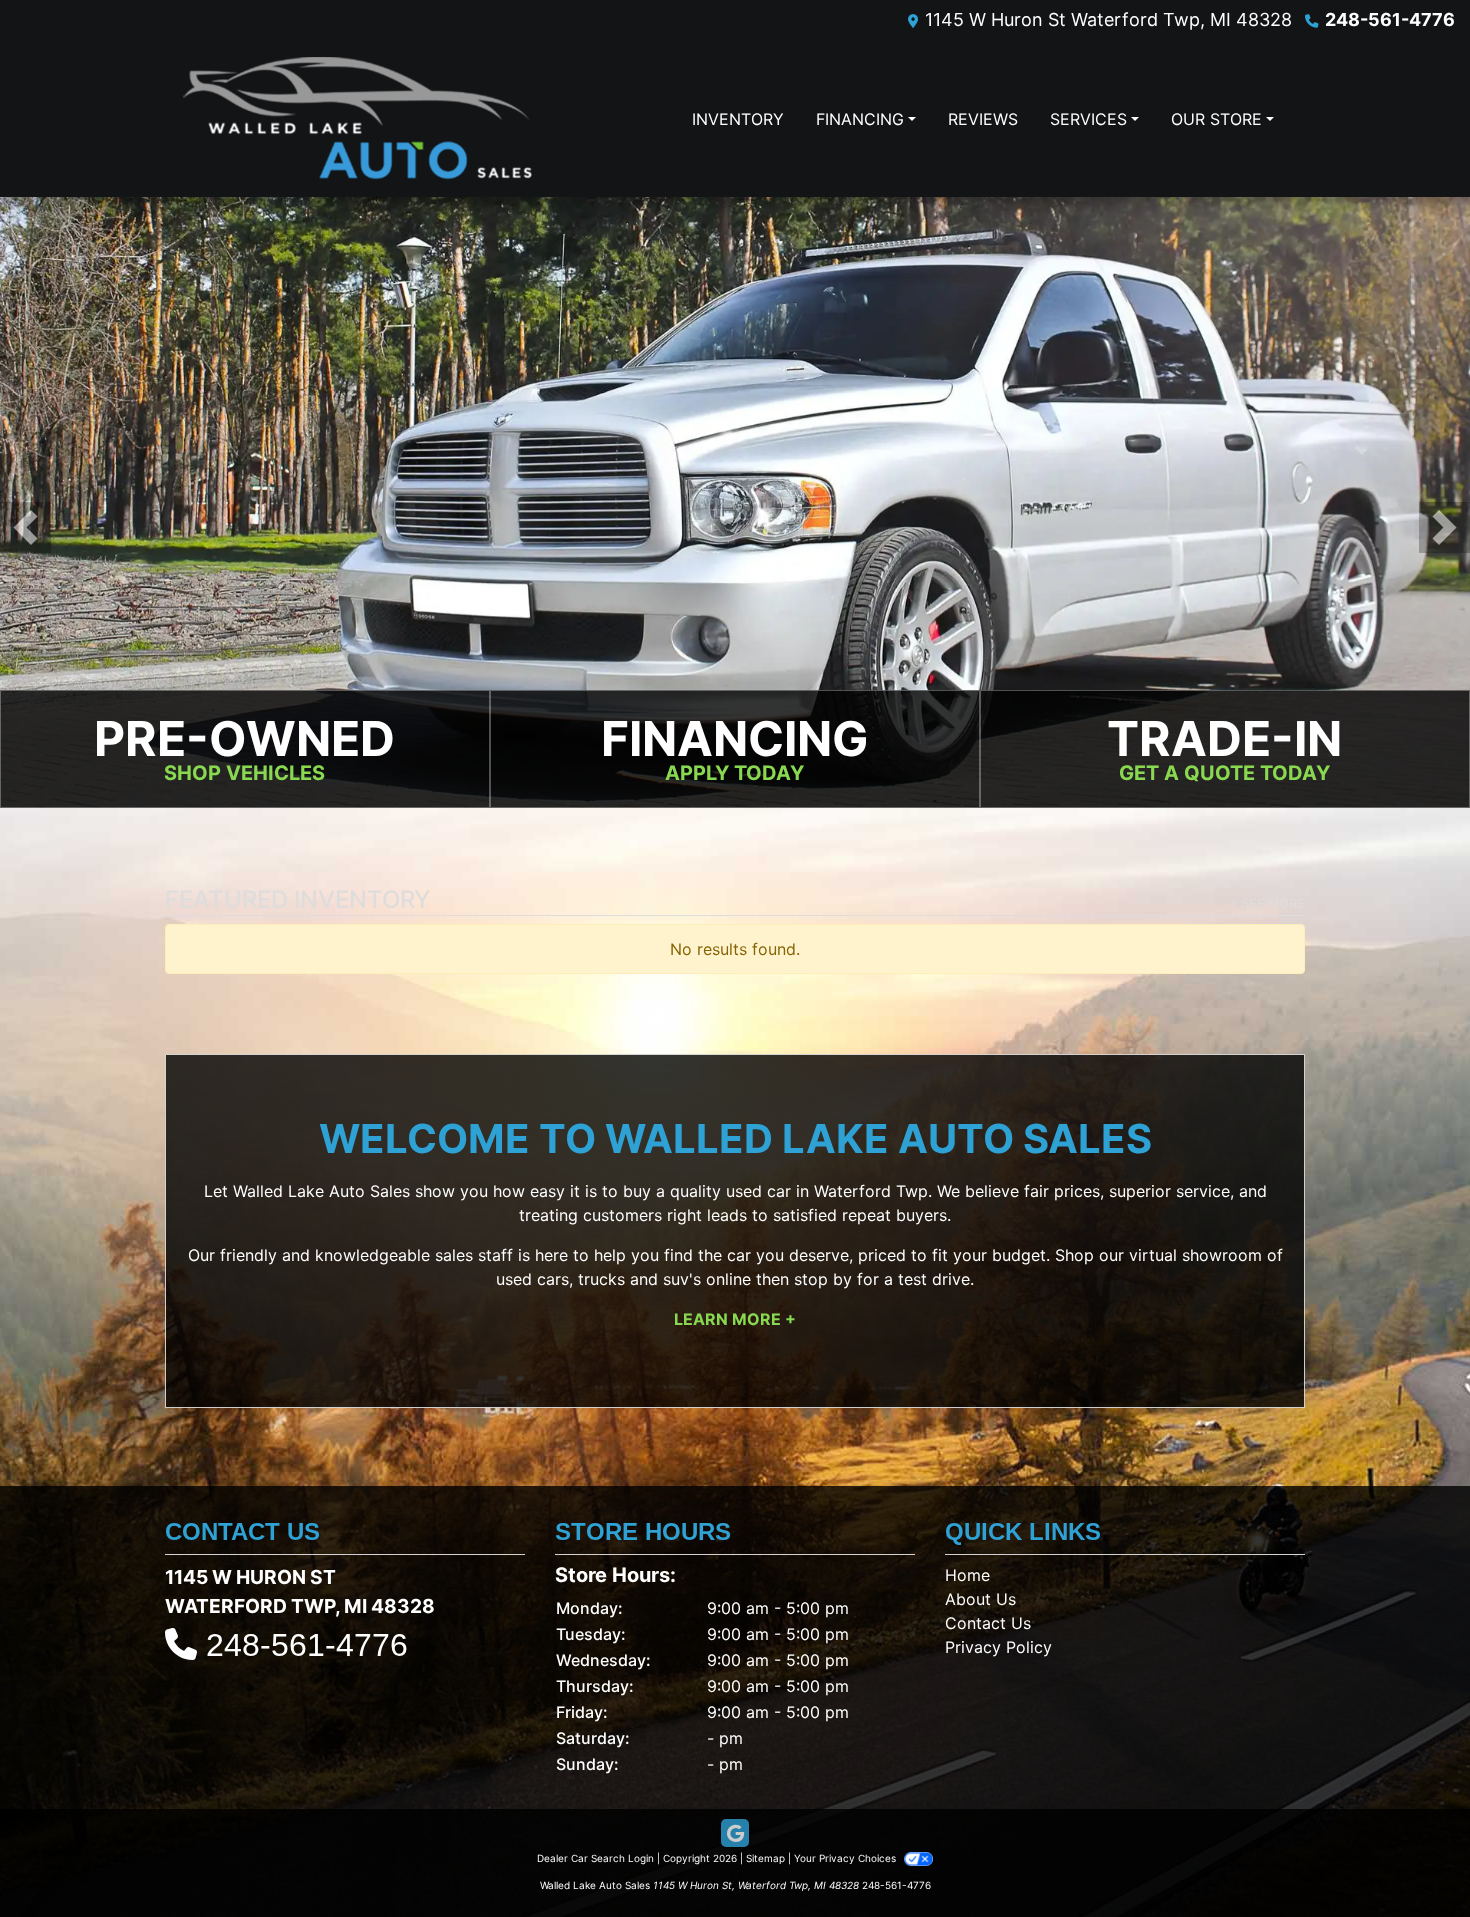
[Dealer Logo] (357, 118)
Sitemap (765, 1858)
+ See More (1267, 903)
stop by (823, 1279)
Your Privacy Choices (846, 1858)
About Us (980, 1599)
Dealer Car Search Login (595, 1858)
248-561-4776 (1390, 19)
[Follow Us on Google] (735, 1833)
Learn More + (735, 1319)
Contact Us (988, 1623)
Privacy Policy (998, 1647)
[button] (25, 527)
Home (967, 1575)
